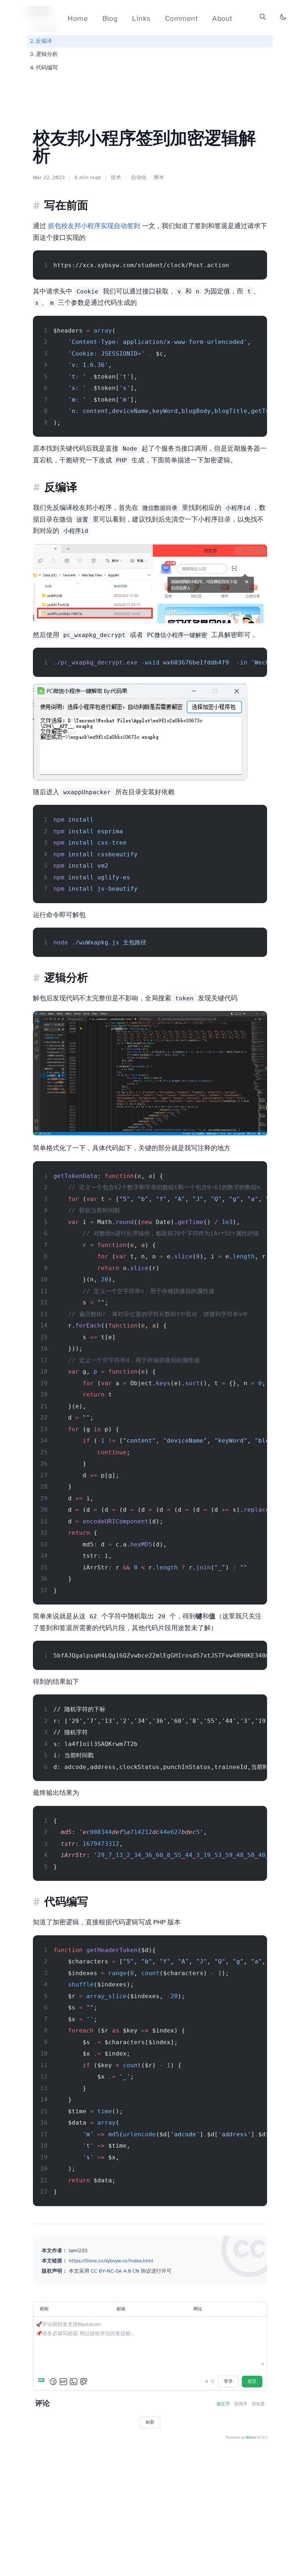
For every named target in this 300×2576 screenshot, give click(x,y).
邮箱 (121, 2309)
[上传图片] (74, 2382)
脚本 (159, 178)
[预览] (84, 2382)
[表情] (53, 2382)
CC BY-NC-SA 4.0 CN (116, 2271)
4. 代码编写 (44, 68)
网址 (198, 2309)
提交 (252, 2381)
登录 (228, 2381)
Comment (181, 19)
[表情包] (63, 2382)
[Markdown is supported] (43, 2382)
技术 (116, 178)
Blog (110, 19)
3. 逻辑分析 (44, 54)
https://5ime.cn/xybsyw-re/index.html (111, 2261)
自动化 (139, 178)
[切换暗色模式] (283, 17)
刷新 (150, 2422)
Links (141, 19)
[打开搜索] (263, 17)
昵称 (44, 2309)
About (222, 19)
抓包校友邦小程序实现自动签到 (94, 226)
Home (78, 19)
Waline (251, 2438)
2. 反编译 (41, 41)
